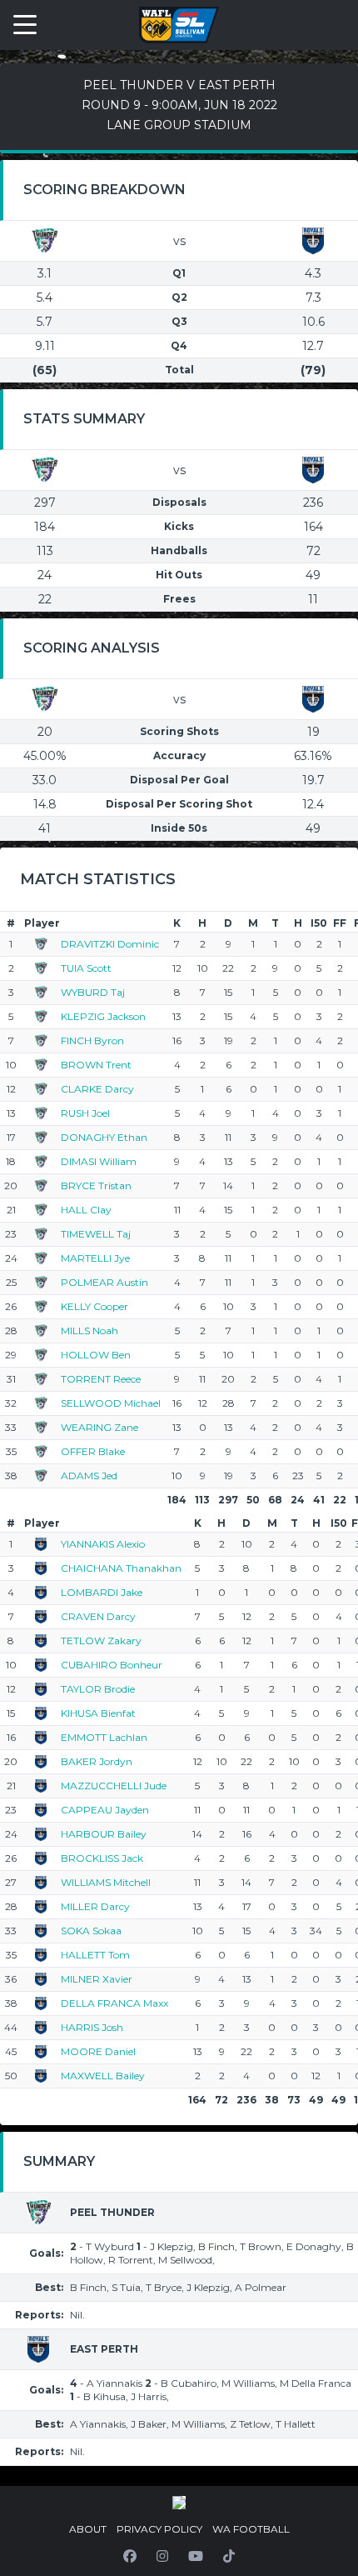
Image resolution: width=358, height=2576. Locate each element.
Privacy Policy (159, 2529)
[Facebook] (130, 2556)
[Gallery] (179, 2503)
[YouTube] (196, 2556)
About (88, 2529)
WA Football (251, 2529)
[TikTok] (229, 2556)
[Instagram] (162, 2556)
